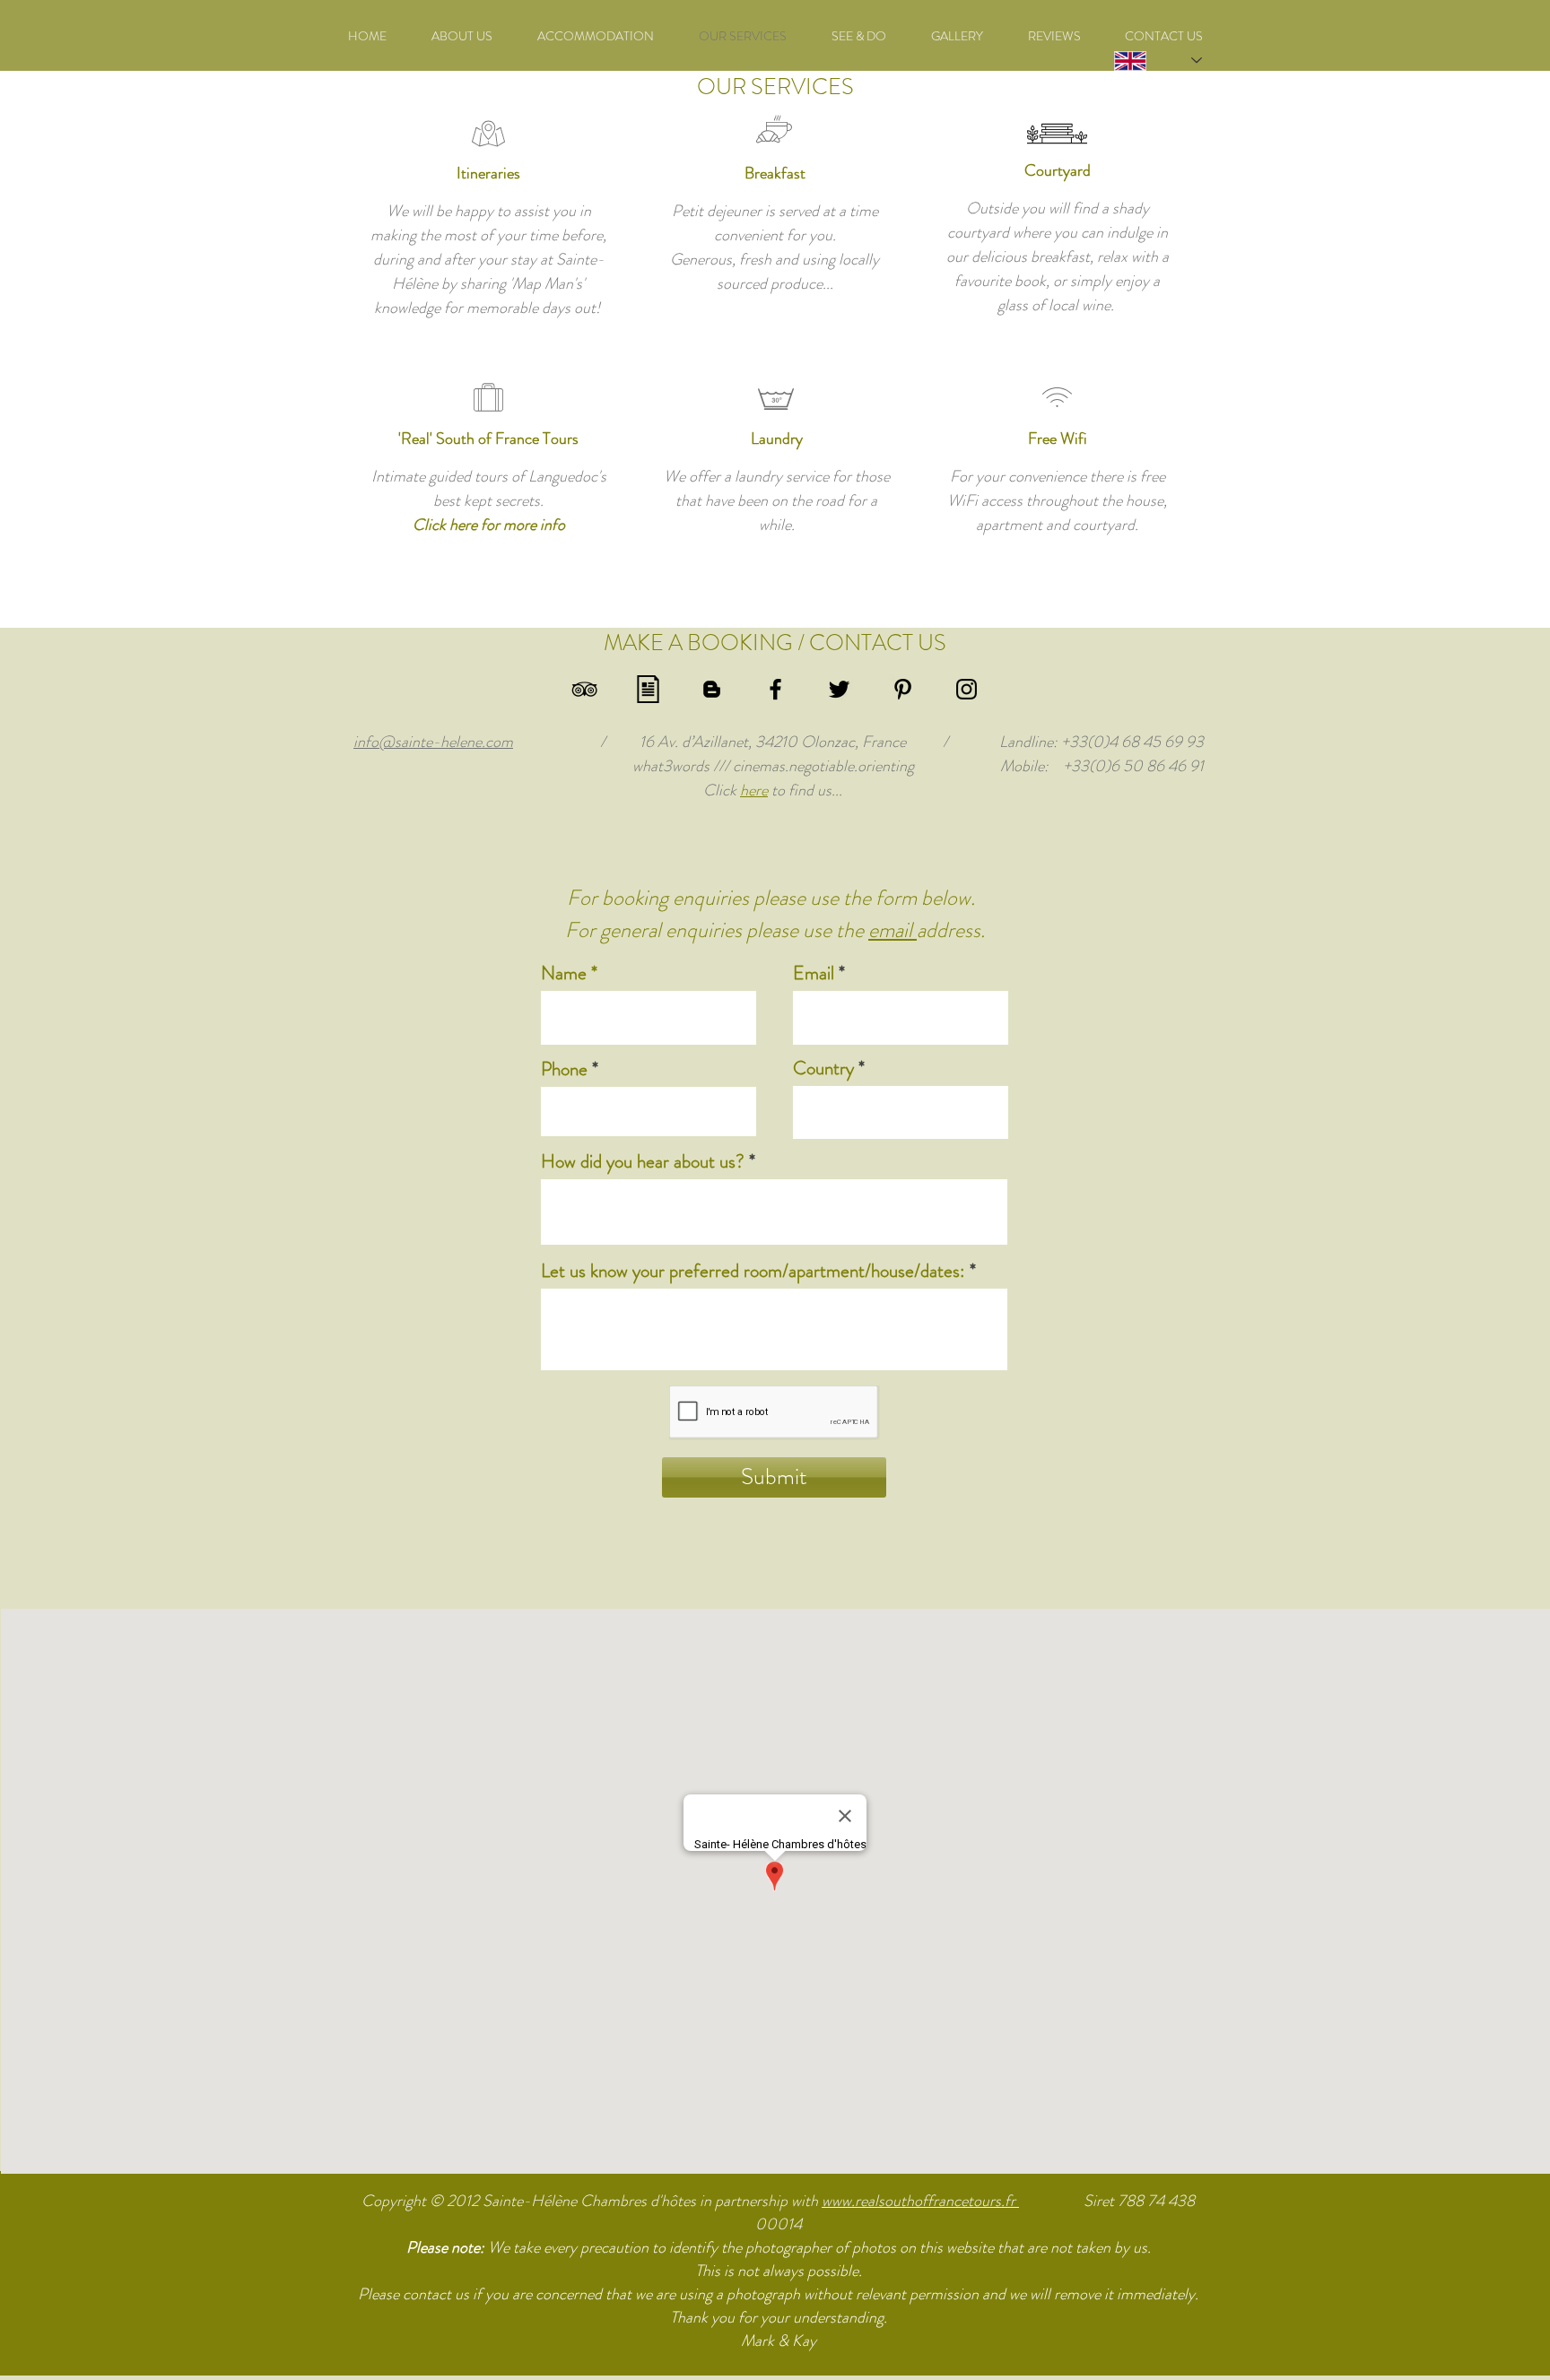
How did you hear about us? (643, 1162)
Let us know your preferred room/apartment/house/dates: (753, 1271)
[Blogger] (712, 689)
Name (564, 973)
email (893, 930)
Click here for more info (489, 525)
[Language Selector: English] (1139, 61)
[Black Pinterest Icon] (903, 689)
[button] (859, 36)
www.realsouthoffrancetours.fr (920, 2201)
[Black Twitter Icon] (839, 689)
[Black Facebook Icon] (775, 689)
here (754, 790)
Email (814, 973)
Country (823, 1068)
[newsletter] (648, 689)
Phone (564, 1069)
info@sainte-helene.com (433, 742)
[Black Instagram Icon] (967, 689)
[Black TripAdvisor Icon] (584, 689)
